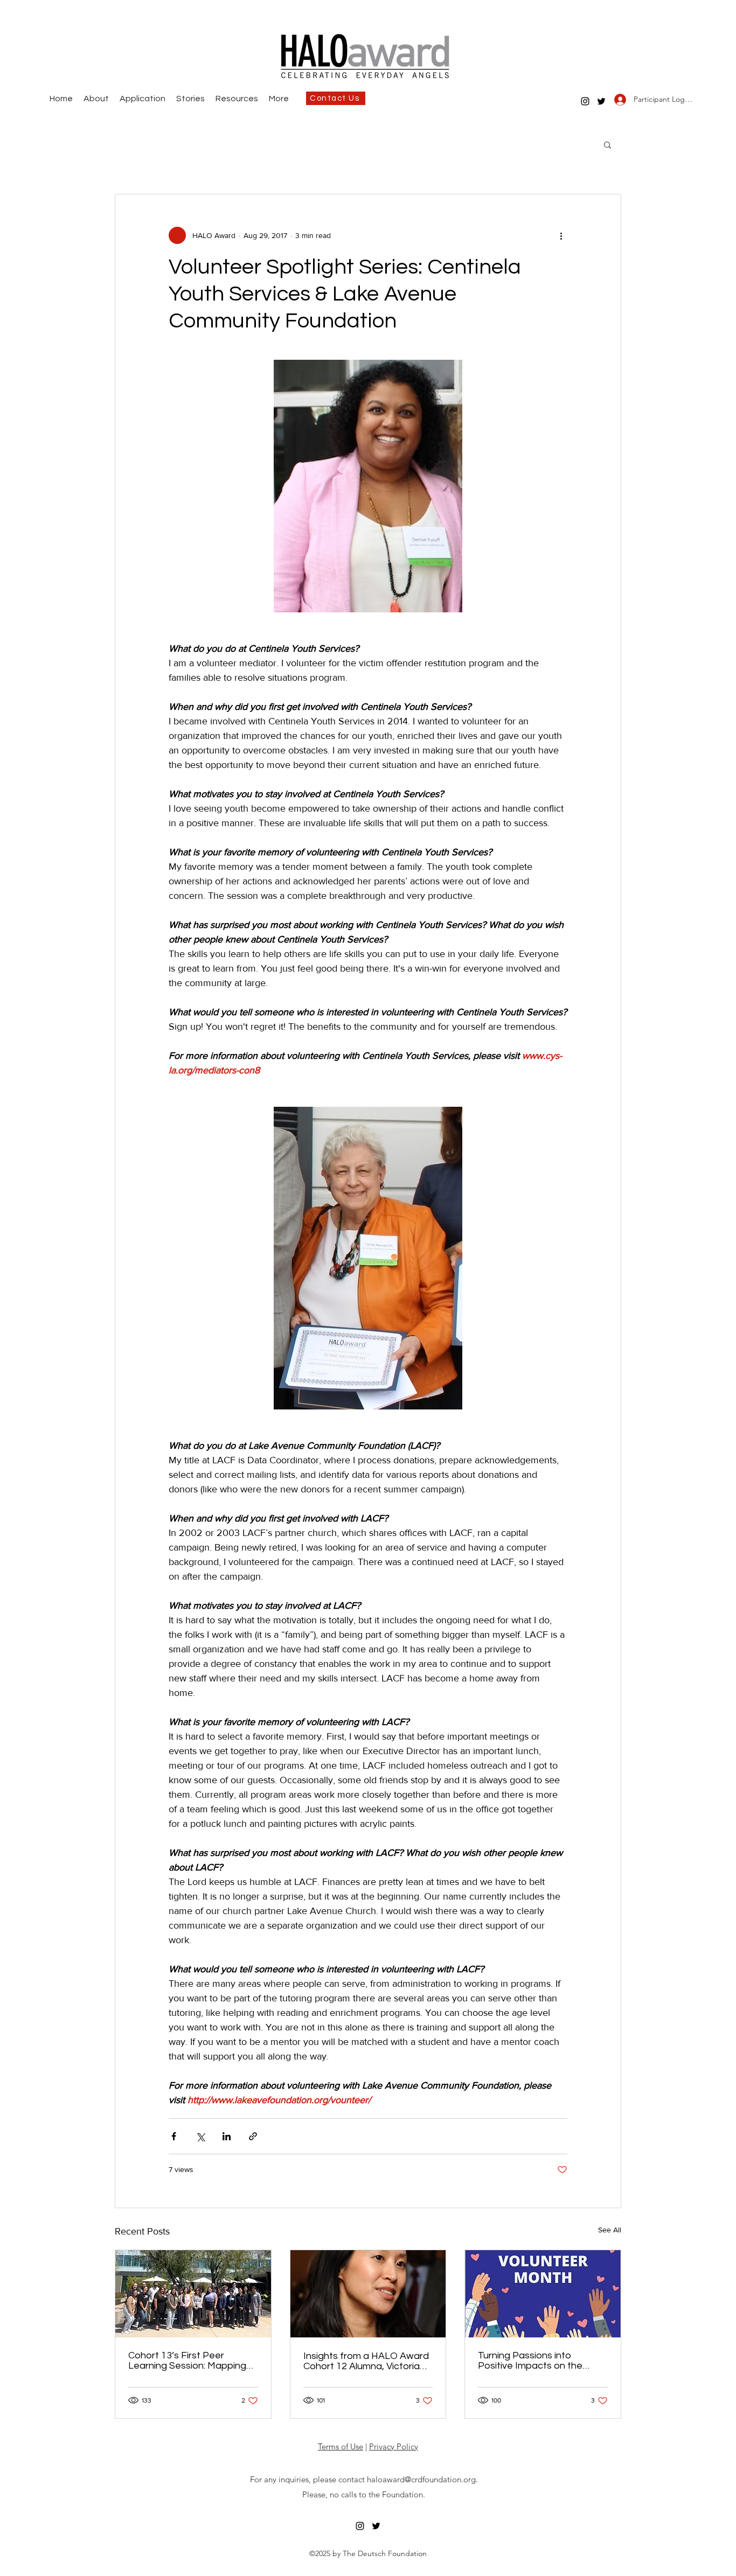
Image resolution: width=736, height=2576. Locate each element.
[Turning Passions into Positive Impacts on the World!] (543, 2294)
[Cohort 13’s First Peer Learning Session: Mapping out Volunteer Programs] (193, 2294)
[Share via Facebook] (174, 2136)
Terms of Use (341, 2446)
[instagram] (585, 101)
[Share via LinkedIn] (227, 2136)
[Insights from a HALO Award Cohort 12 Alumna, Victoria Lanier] (368, 2294)
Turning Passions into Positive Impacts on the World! (530, 2361)
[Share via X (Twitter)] (200, 2136)
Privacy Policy (394, 2446)
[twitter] (601, 101)
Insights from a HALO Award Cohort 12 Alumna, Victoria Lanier (366, 2361)
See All (610, 2230)
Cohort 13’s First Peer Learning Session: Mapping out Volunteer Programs (187, 2361)
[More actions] (561, 235)
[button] (607, 144)
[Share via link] (253, 2136)
